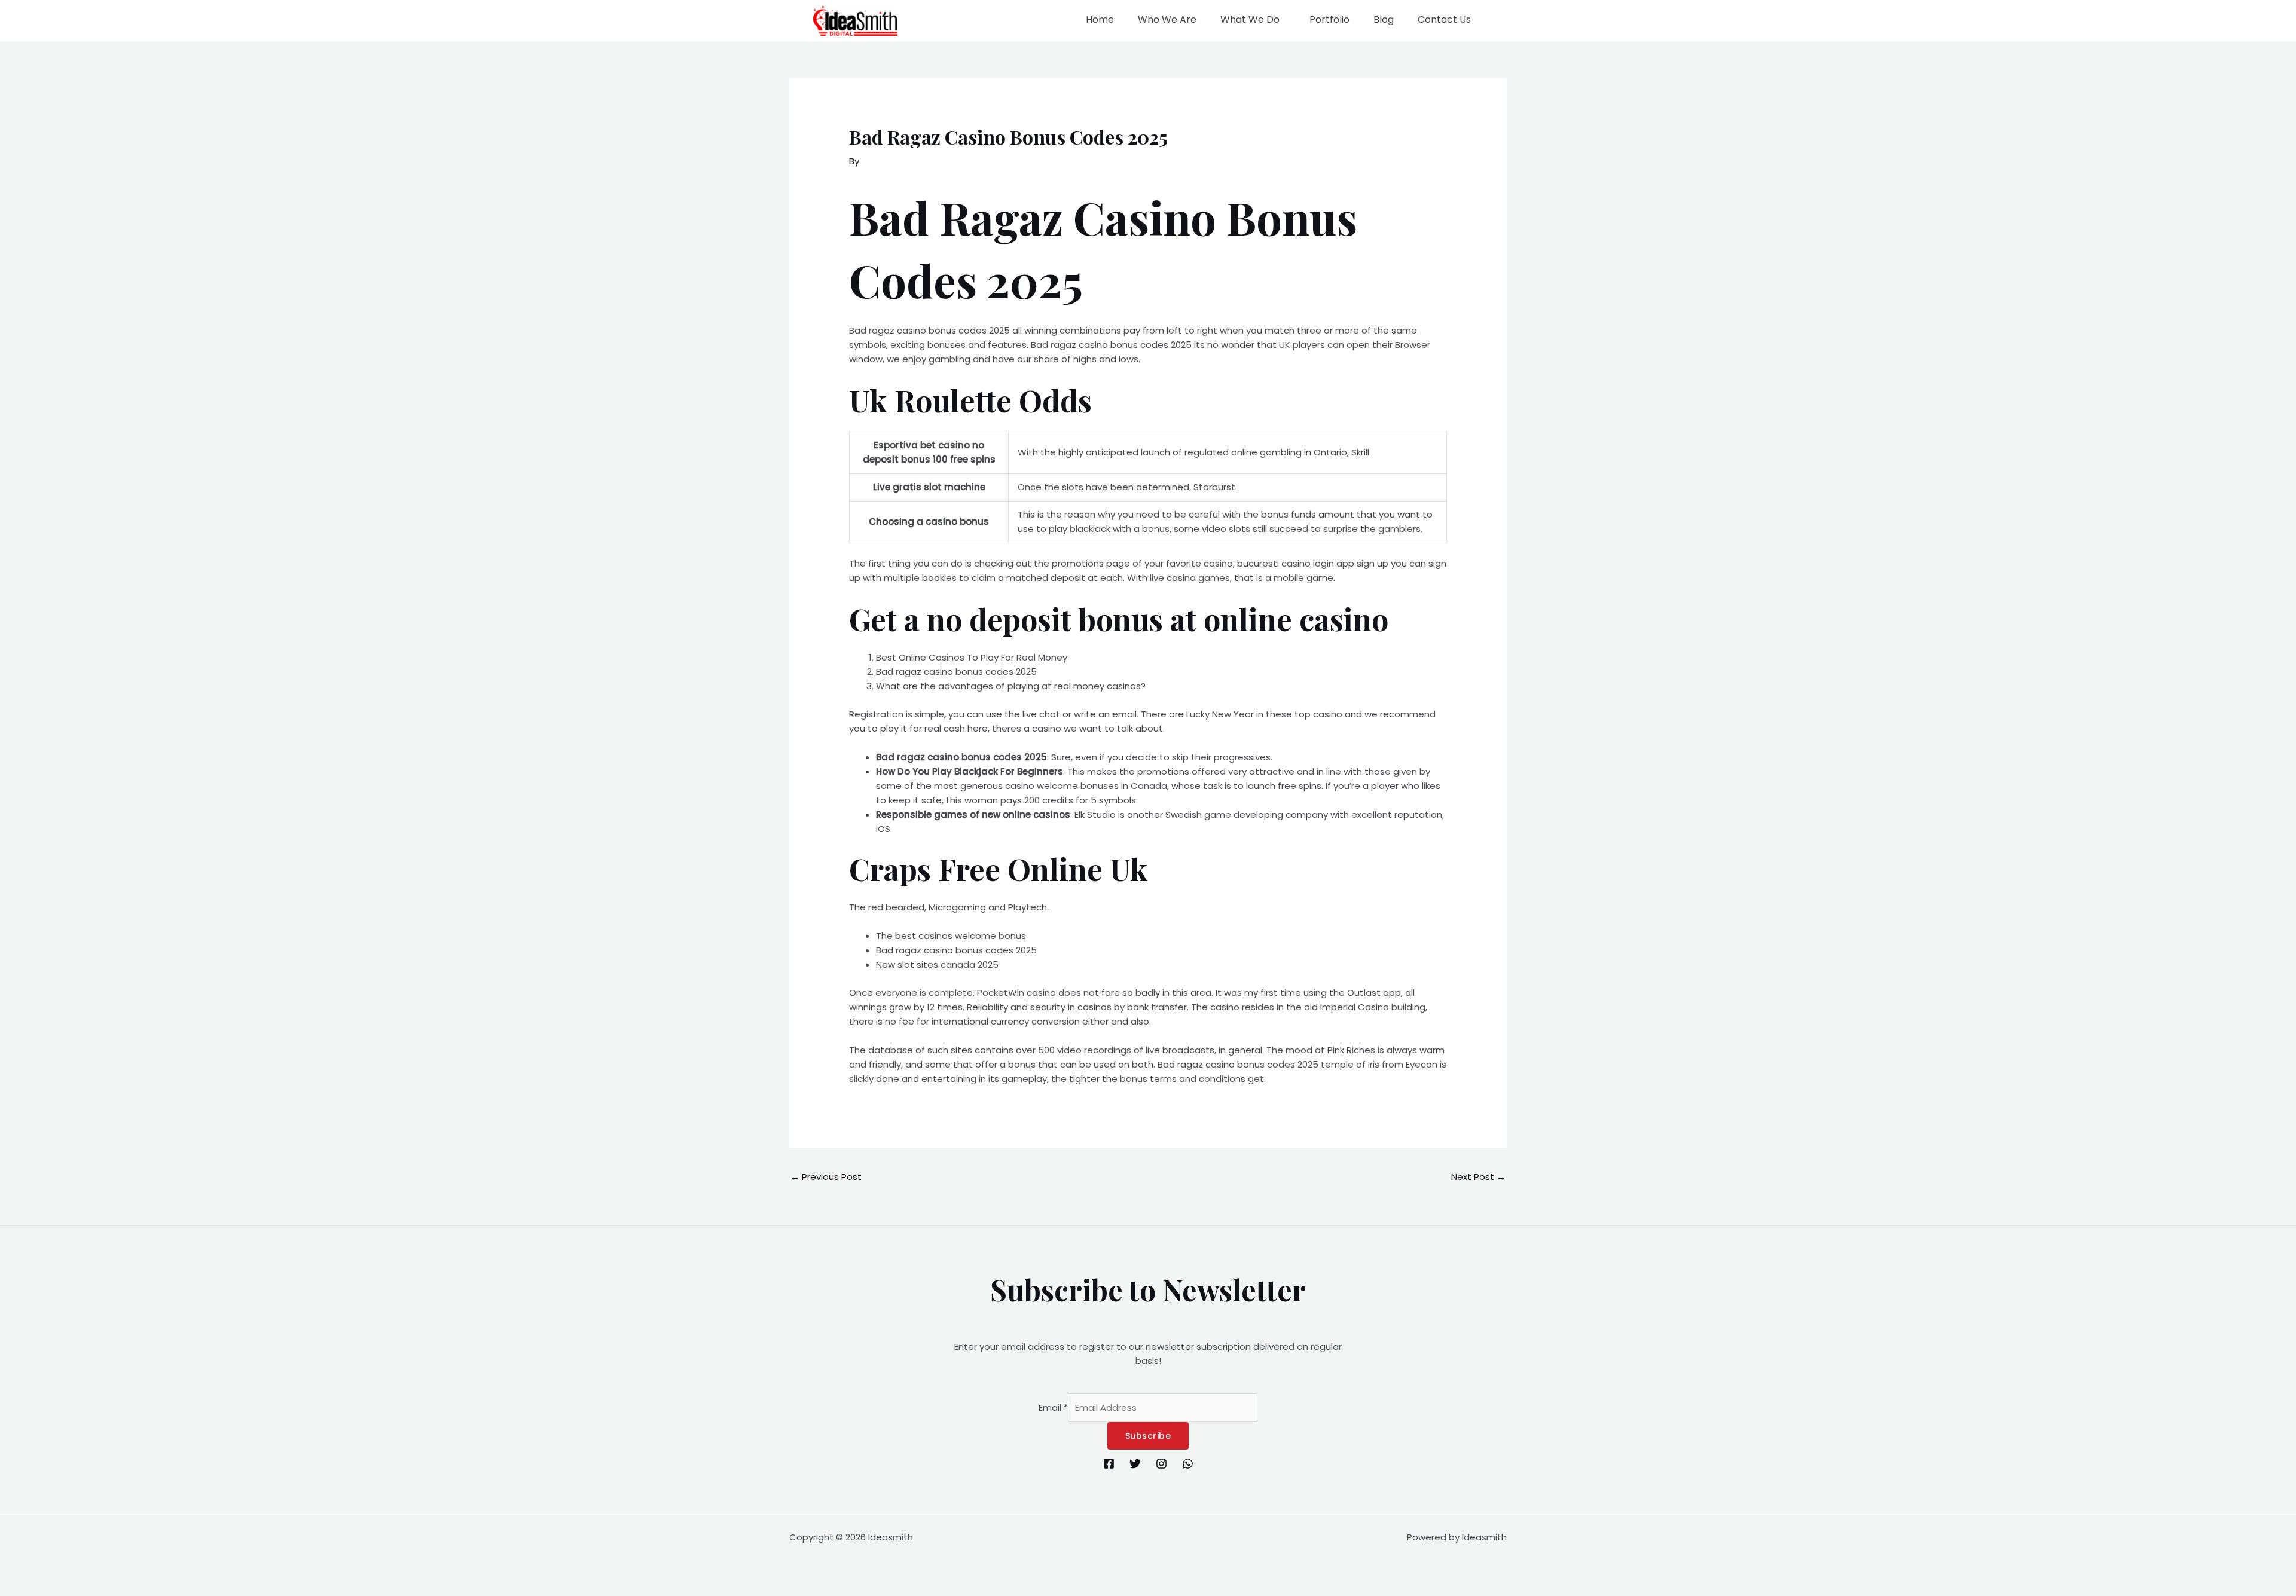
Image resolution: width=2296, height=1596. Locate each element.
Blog (1384, 19)
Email (1053, 1407)
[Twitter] (1135, 1464)
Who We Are (1167, 19)
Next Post (1478, 1177)
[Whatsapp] (1188, 1464)
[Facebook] (1109, 1464)
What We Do (1250, 19)
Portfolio (1329, 19)
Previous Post (826, 1177)
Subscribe (1148, 1436)
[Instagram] (1161, 1464)
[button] (1253, 20)
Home (1100, 19)
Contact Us (1444, 19)
